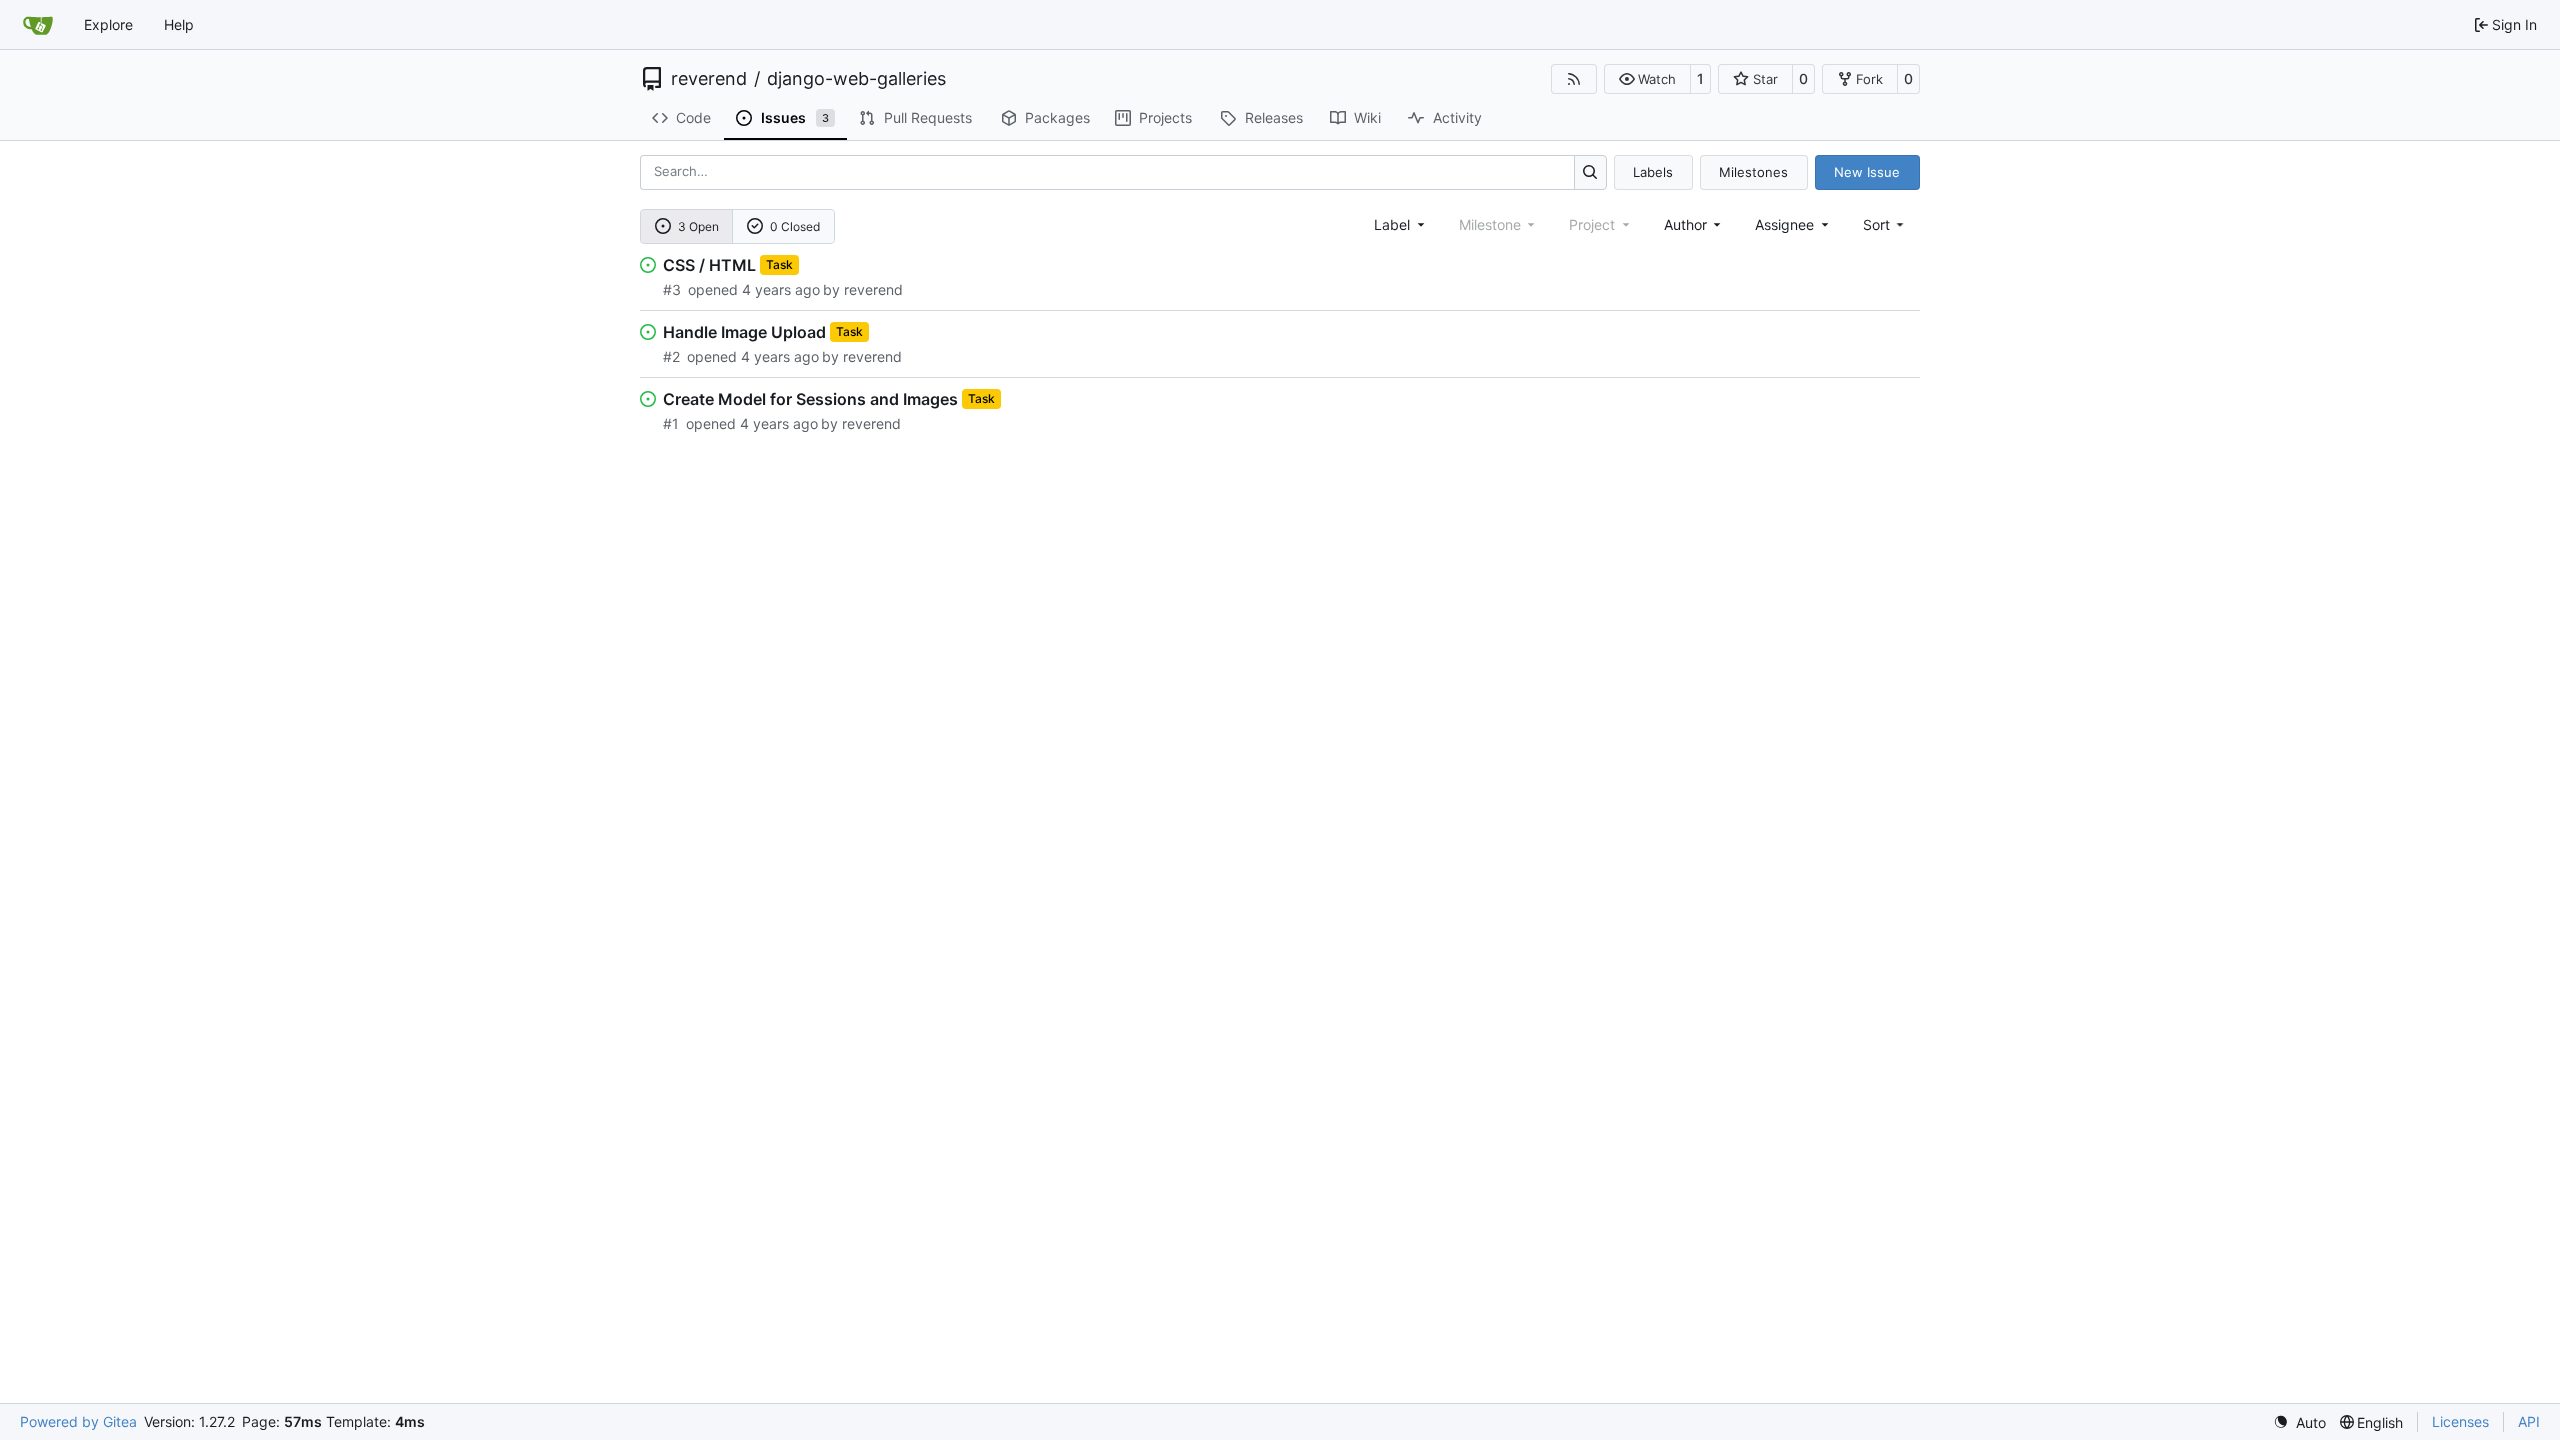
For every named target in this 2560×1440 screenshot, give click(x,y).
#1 (671, 423)
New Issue (1867, 172)
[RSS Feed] (1574, 79)
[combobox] (1401, 224)
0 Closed (795, 226)
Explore (108, 24)
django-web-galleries (856, 79)
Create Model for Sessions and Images (810, 399)
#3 (672, 289)
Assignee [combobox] (1784, 224)
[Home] (38, 25)
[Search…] (1590, 172)
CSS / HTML (709, 265)
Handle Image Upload (744, 332)
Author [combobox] (1685, 224)
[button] (1647, 79)
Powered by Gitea (78, 1421)
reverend (709, 79)
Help (179, 24)
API (2529, 1421)
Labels (1653, 172)
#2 (671, 356)
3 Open (698, 226)
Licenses (2460, 1421)
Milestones (1753, 172)
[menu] (1885, 224)
